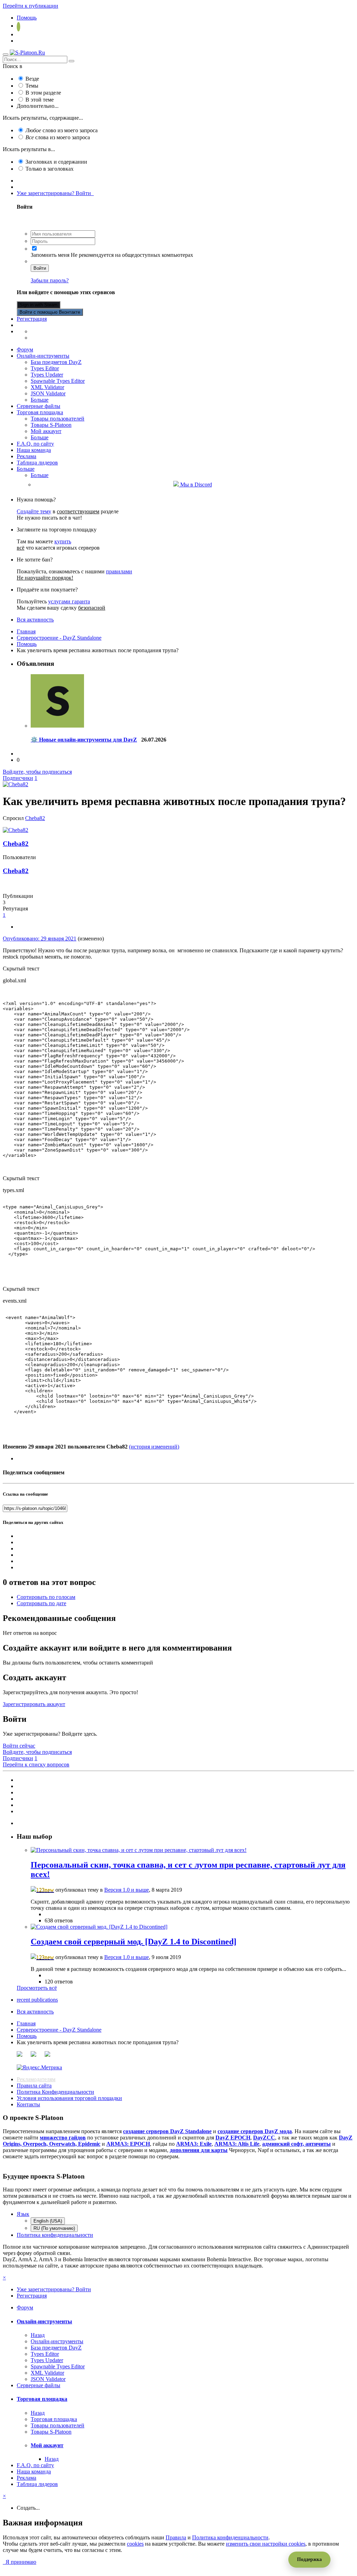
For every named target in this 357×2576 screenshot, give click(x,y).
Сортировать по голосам (46, 1597)
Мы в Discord (195, 485)
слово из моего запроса (62, 130)
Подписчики (18, 778)
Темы (32, 86)
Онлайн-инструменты (43, 356)
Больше (40, 400)
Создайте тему (34, 511)
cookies (135, 2544)
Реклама (26, 456)
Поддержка (309, 2559)
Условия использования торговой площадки (69, 2098)
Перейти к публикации (31, 6)
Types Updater (47, 375)
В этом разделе (43, 93)
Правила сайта (34, 2086)
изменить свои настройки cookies (266, 2544)
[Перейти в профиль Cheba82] (16, 784)
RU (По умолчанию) (54, 2228)
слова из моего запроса (58, 137)
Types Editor (45, 368)
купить (63, 541)
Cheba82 (35, 818)
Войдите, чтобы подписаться (37, 772)
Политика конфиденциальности (55, 2235)
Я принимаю (20, 2562)
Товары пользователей (58, 419)
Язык (23, 2214)
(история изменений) (154, 1447)
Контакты (28, 2104)
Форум (25, 349)
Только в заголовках (50, 169)
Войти (40, 268)
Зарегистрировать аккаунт (34, 1704)
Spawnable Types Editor (58, 381)
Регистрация (32, 319)
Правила (176, 2537)
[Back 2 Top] (8, 2568)
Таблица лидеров (37, 463)
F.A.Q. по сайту (35, 444)
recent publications (37, 2000)
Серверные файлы (39, 406)
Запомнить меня (50, 255)
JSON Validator (48, 393)
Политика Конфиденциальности (55, 2092)
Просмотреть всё (37, 1988)
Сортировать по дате (41, 1603)
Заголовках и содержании (56, 162)
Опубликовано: (40, 939)
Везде (32, 79)
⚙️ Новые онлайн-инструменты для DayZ (84, 740)
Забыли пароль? (50, 280)
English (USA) (48, 2221)
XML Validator (47, 387)
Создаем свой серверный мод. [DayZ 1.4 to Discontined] (134, 1942)
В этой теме (40, 100)
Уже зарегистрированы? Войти (55, 193)
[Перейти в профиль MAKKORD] (57, 726)
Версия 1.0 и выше (127, 1890)
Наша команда (34, 450)
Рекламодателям (36, 2079)
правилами (119, 571)
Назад (38, 2335)
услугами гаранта (69, 601)
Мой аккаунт (46, 431)
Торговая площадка (40, 412)
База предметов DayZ (56, 362)
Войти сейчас (19, 1746)
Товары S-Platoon (51, 425)
